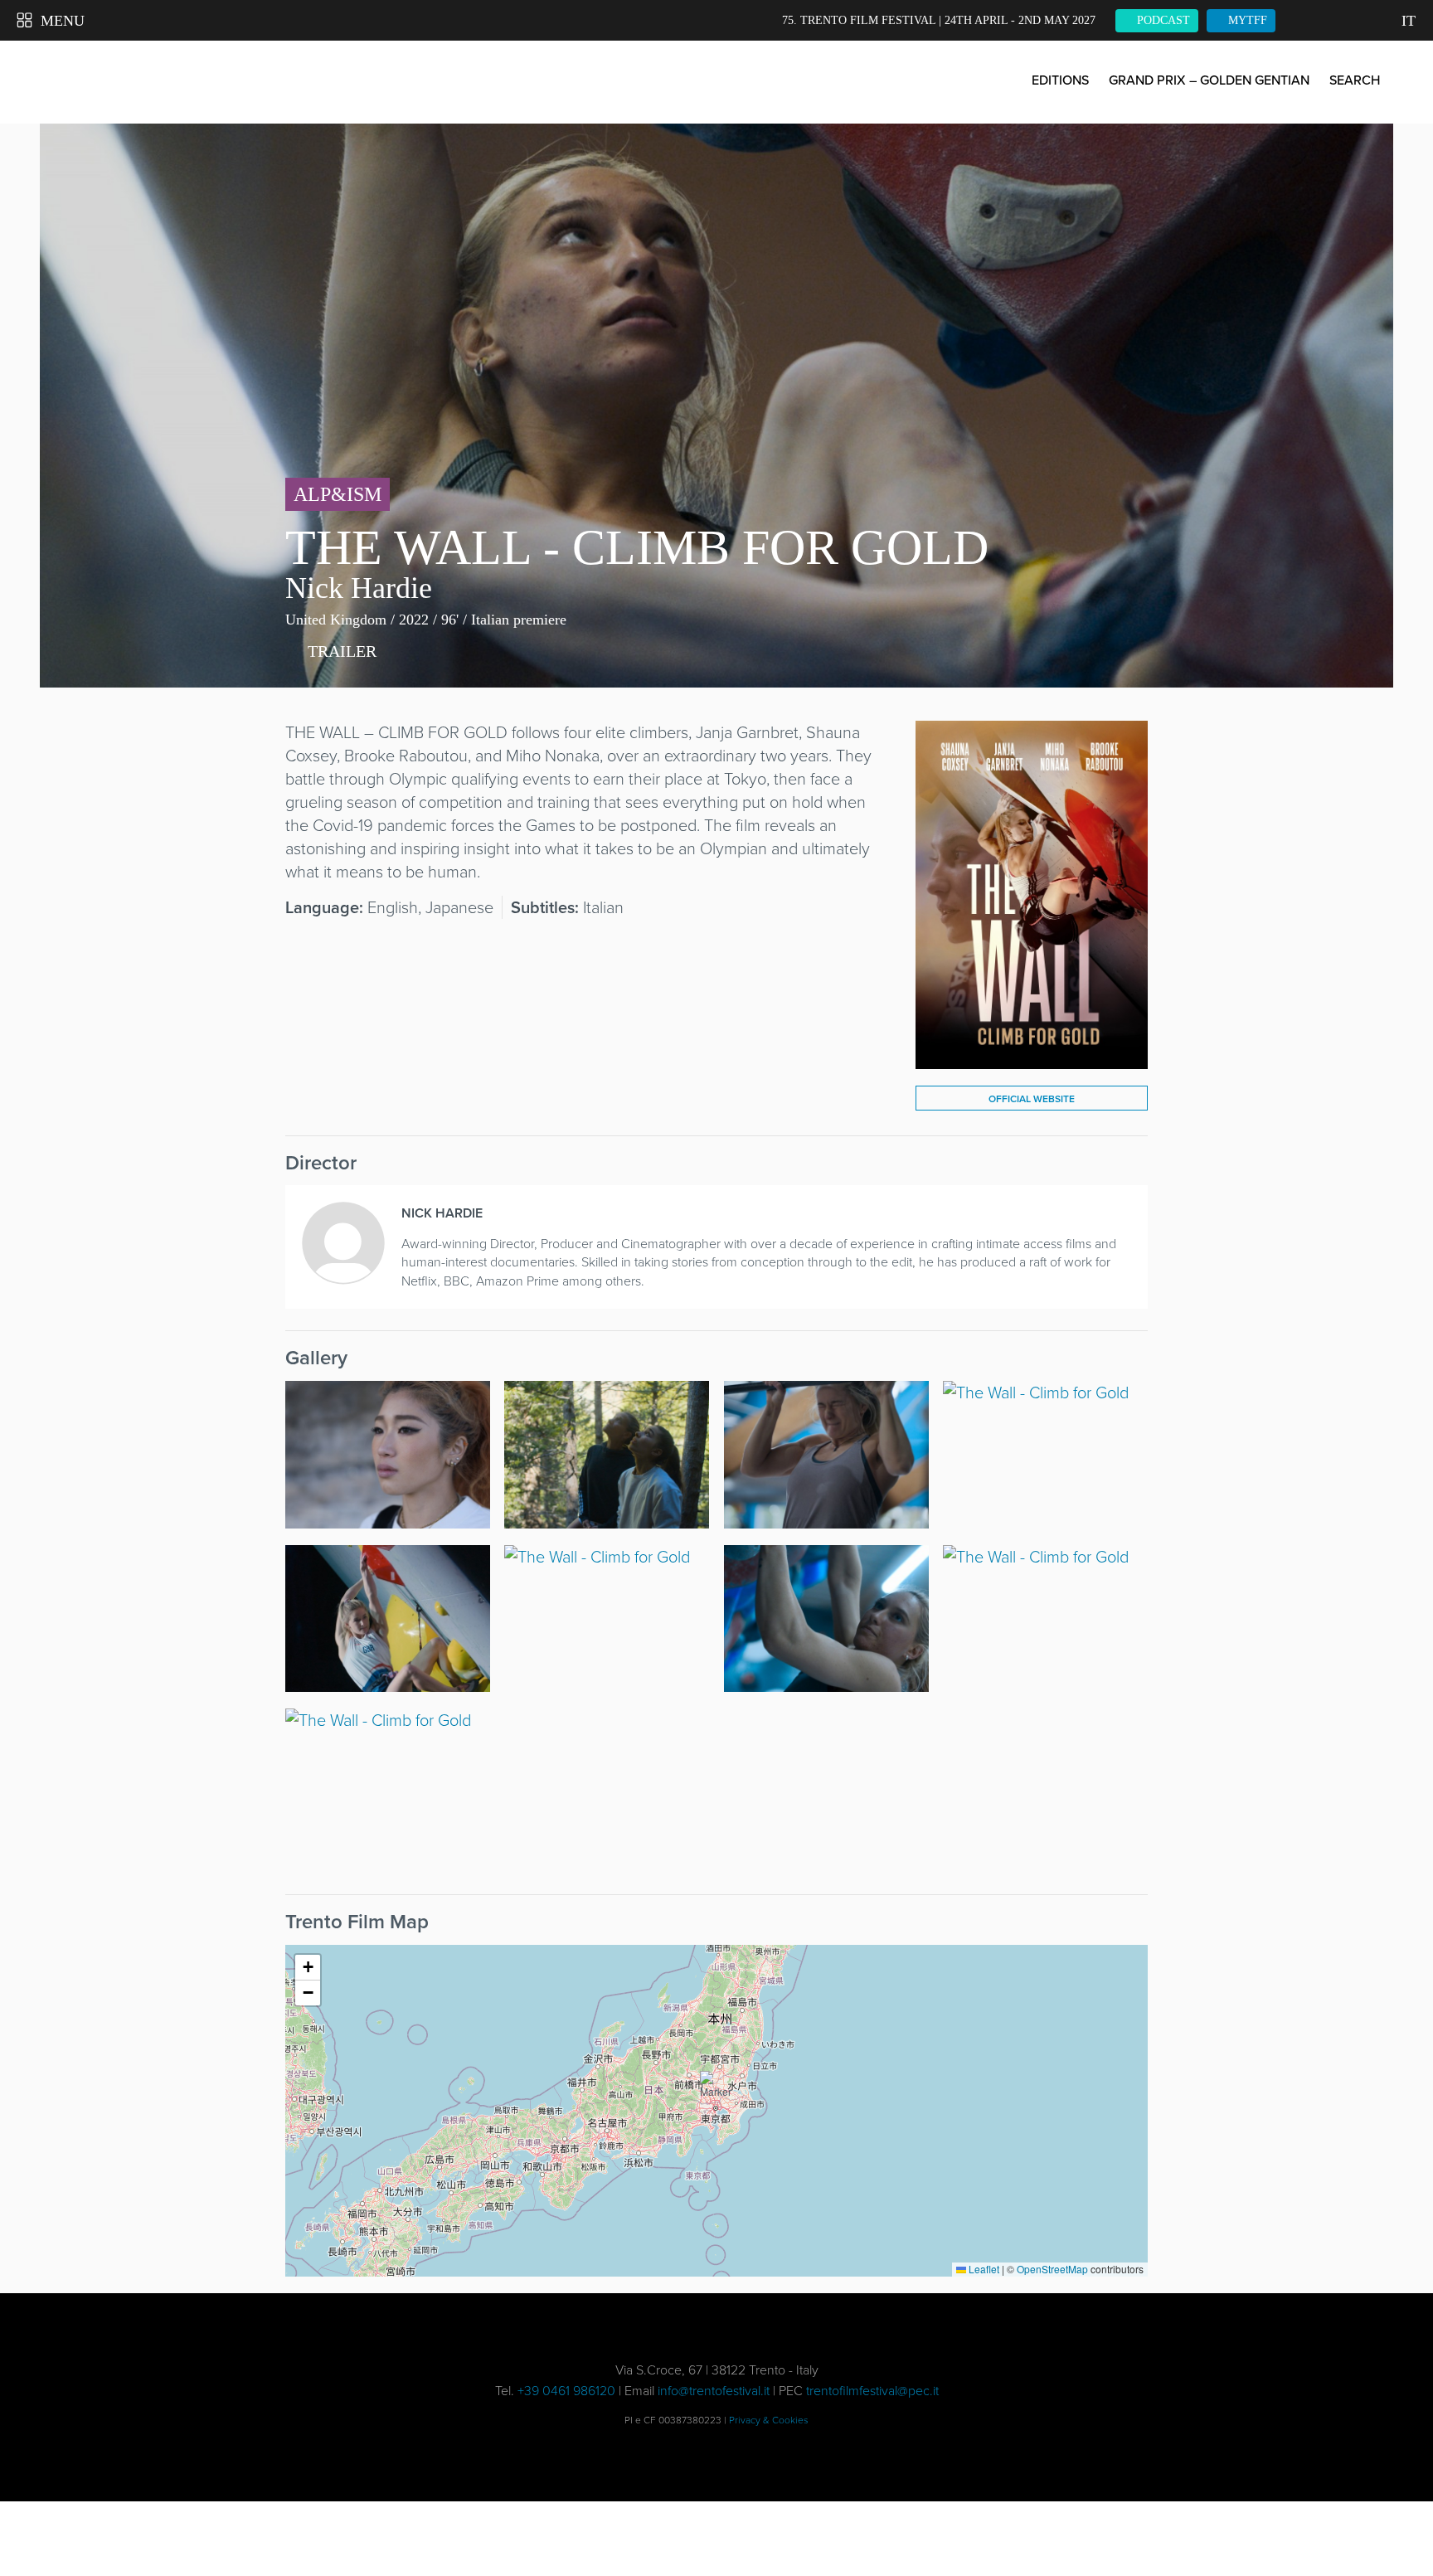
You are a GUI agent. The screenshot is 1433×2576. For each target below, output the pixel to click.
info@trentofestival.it (714, 2391)
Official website (1032, 1099)
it (1409, 21)
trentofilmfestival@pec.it (872, 2391)
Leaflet (983, 2269)
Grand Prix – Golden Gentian (1209, 80)
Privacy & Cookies (769, 2420)
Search (1355, 80)
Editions (1060, 80)
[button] (716, 2091)
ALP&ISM (338, 494)
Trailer (340, 651)
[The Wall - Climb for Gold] (1032, 1057)
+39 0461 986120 (566, 2391)
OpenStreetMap (1052, 2269)
